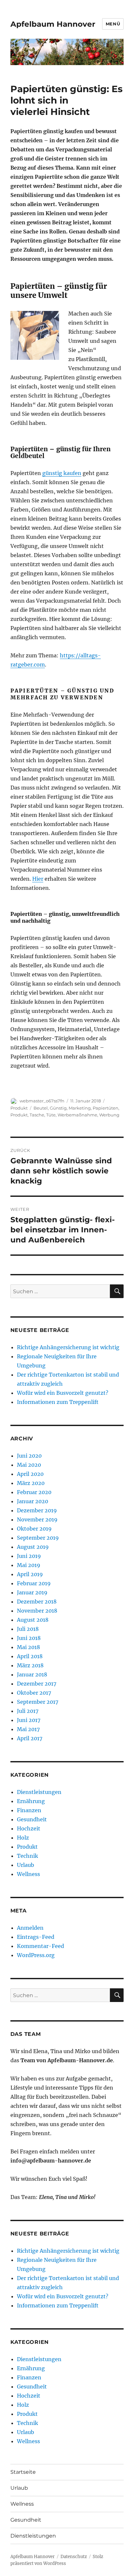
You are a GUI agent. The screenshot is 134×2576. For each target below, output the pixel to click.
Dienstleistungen (39, 1792)
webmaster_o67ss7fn (42, 1101)
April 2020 (30, 1474)
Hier (38, 879)
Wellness (28, 1874)
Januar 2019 (32, 1592)
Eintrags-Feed (36, 1937)
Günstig (58, 1108)
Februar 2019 (34, 1583)
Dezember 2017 (37, 1684)
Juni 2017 (29, 1720)
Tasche (37, 1115)
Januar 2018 (32, 1674)
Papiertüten (106, 1108)
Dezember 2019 (37, 1510)
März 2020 (31, 1483)
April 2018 (30, 1656)
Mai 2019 (29, 1565)
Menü (113, 24)
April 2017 (30, 1738)
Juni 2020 (29, 1456)
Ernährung (31, 1801)
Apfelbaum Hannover (53, 24)
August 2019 (33, 1547)
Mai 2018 (28, 1647)
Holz (23, 1838)
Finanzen (29, 1810)
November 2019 (37, 1519)
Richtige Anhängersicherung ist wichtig (68, 1347)
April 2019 (30, 1574)
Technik (27, 1856)
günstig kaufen (62, 473)
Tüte (51, 1115)
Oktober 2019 (34, 1529)
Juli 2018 (28, 1629)
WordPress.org (36, 1955)
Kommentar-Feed (40, 1946)
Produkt (19, 1108)
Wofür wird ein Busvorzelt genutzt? (63, 1393)
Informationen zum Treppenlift (58, 1402)
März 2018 (30, 1665)
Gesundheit (32, 1819)
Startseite (23, 2472)
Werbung (109, 1115)
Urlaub (26, 1865)
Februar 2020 (34, 1492)
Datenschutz (74, 2557)
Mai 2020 (29, 1465)
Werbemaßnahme (77, 1115)
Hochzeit (29, 1828)
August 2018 (33, 1620)
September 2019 (38, 1538)
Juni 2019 (29, 1556)
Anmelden (30, 1928)
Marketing (80, 1108)
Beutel (41, 1108)
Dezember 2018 (37, 1602)
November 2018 (37, 1611)
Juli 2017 (28, 1711)
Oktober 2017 (34, 1693)
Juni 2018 (29, 1638)
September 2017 (38, 1702)
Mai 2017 (28, 1729)
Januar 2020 (33, 1501)
